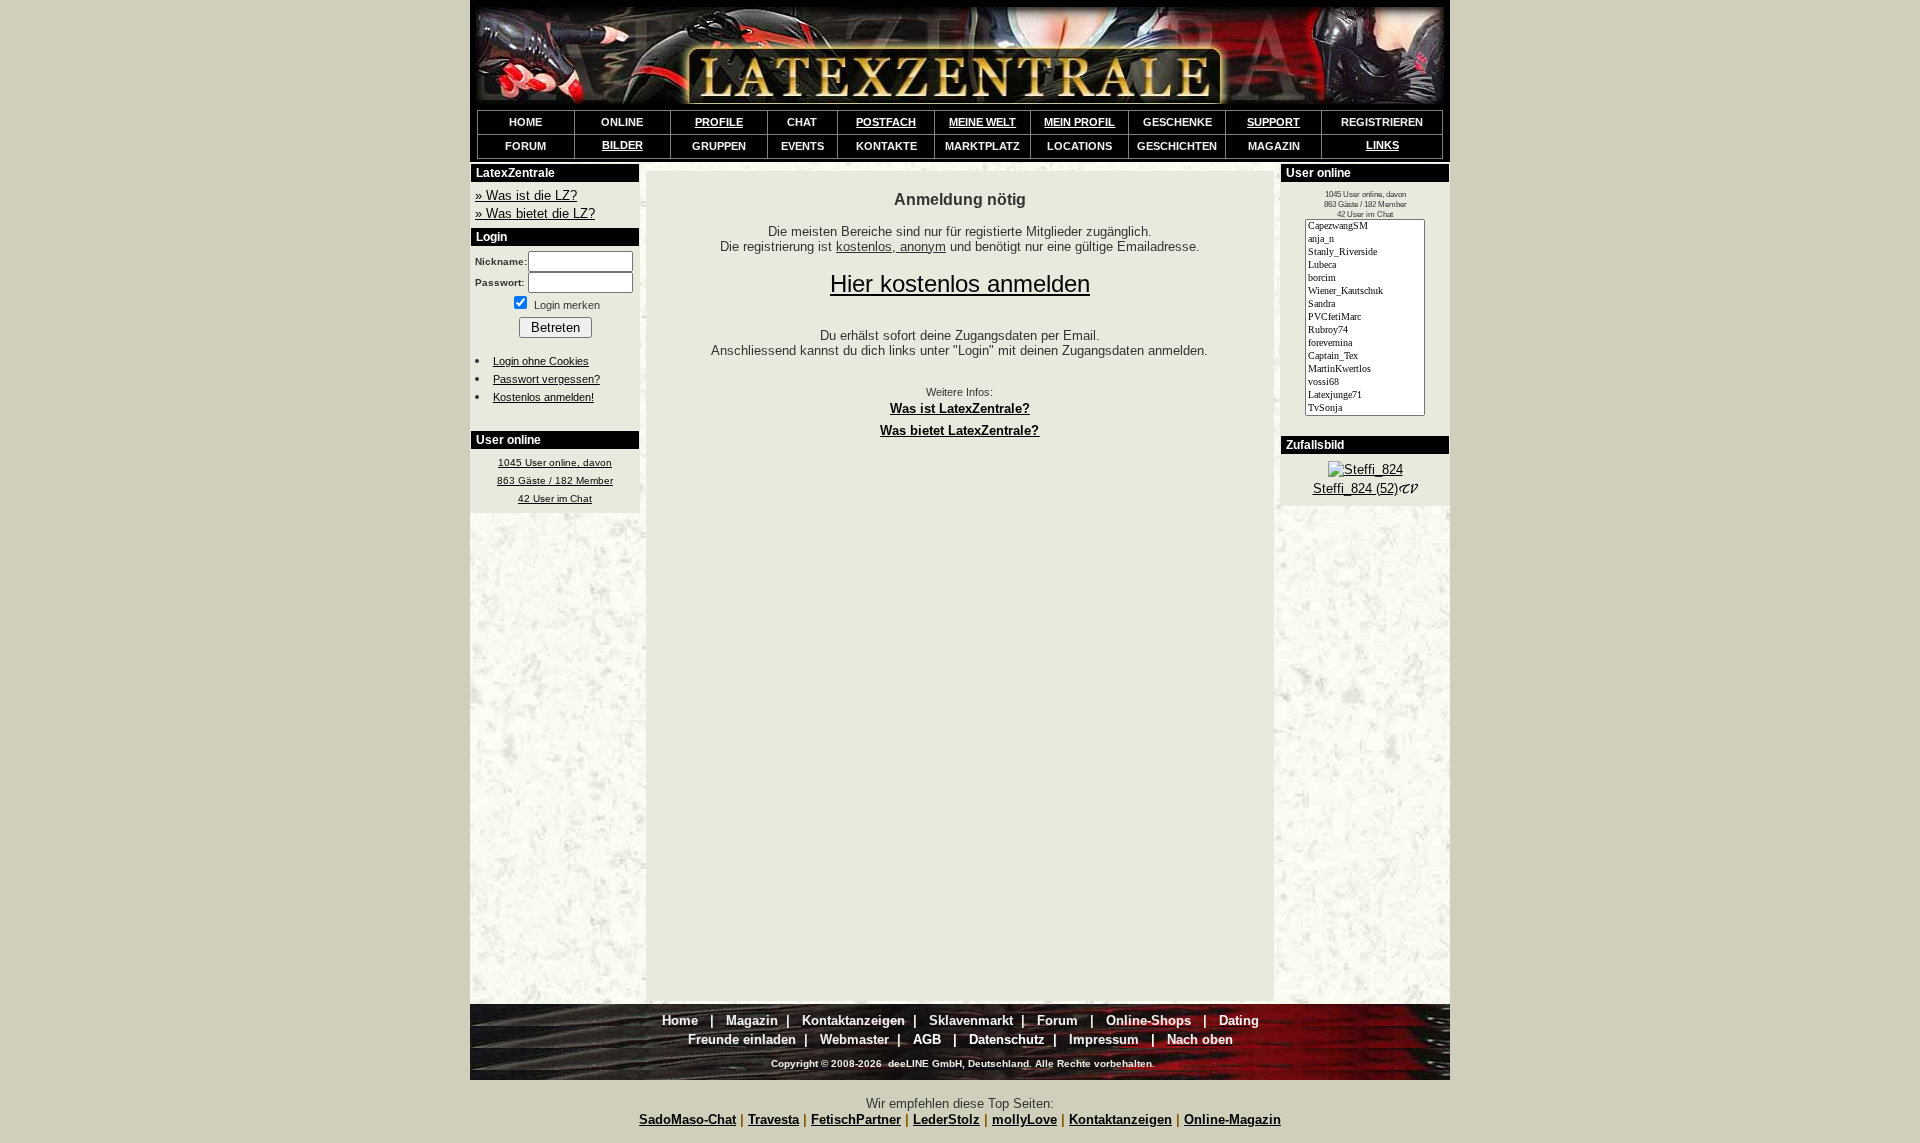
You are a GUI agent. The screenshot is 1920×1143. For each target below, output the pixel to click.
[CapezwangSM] (1365, 226)
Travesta (773, 1119)
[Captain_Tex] (1365, 356)
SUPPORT (1273, 122)
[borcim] (1365, 278)
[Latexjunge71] (1365, 395)
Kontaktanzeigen (1120, 1119)
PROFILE (719, 122)
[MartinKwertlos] (1365, 369)
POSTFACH (886, 122)
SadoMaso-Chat (687, 1119)
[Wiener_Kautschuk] (1365, 291)
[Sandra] (1365, 304)
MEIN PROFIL (1079, 122)
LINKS (1382, 145)
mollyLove (1024, 1119)
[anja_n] (1365, 239)
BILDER (622, 145)
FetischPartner (856, 1119)
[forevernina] (1365, 343)
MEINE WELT (982, 122)
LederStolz (946, 1119)
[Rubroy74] (1365, 330)
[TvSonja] (1365, 408)
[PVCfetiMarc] (1365, 317)
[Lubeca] (1365, 265)
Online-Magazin (1232, 1119)
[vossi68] (1365, 382)
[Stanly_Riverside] (1365, 252)
